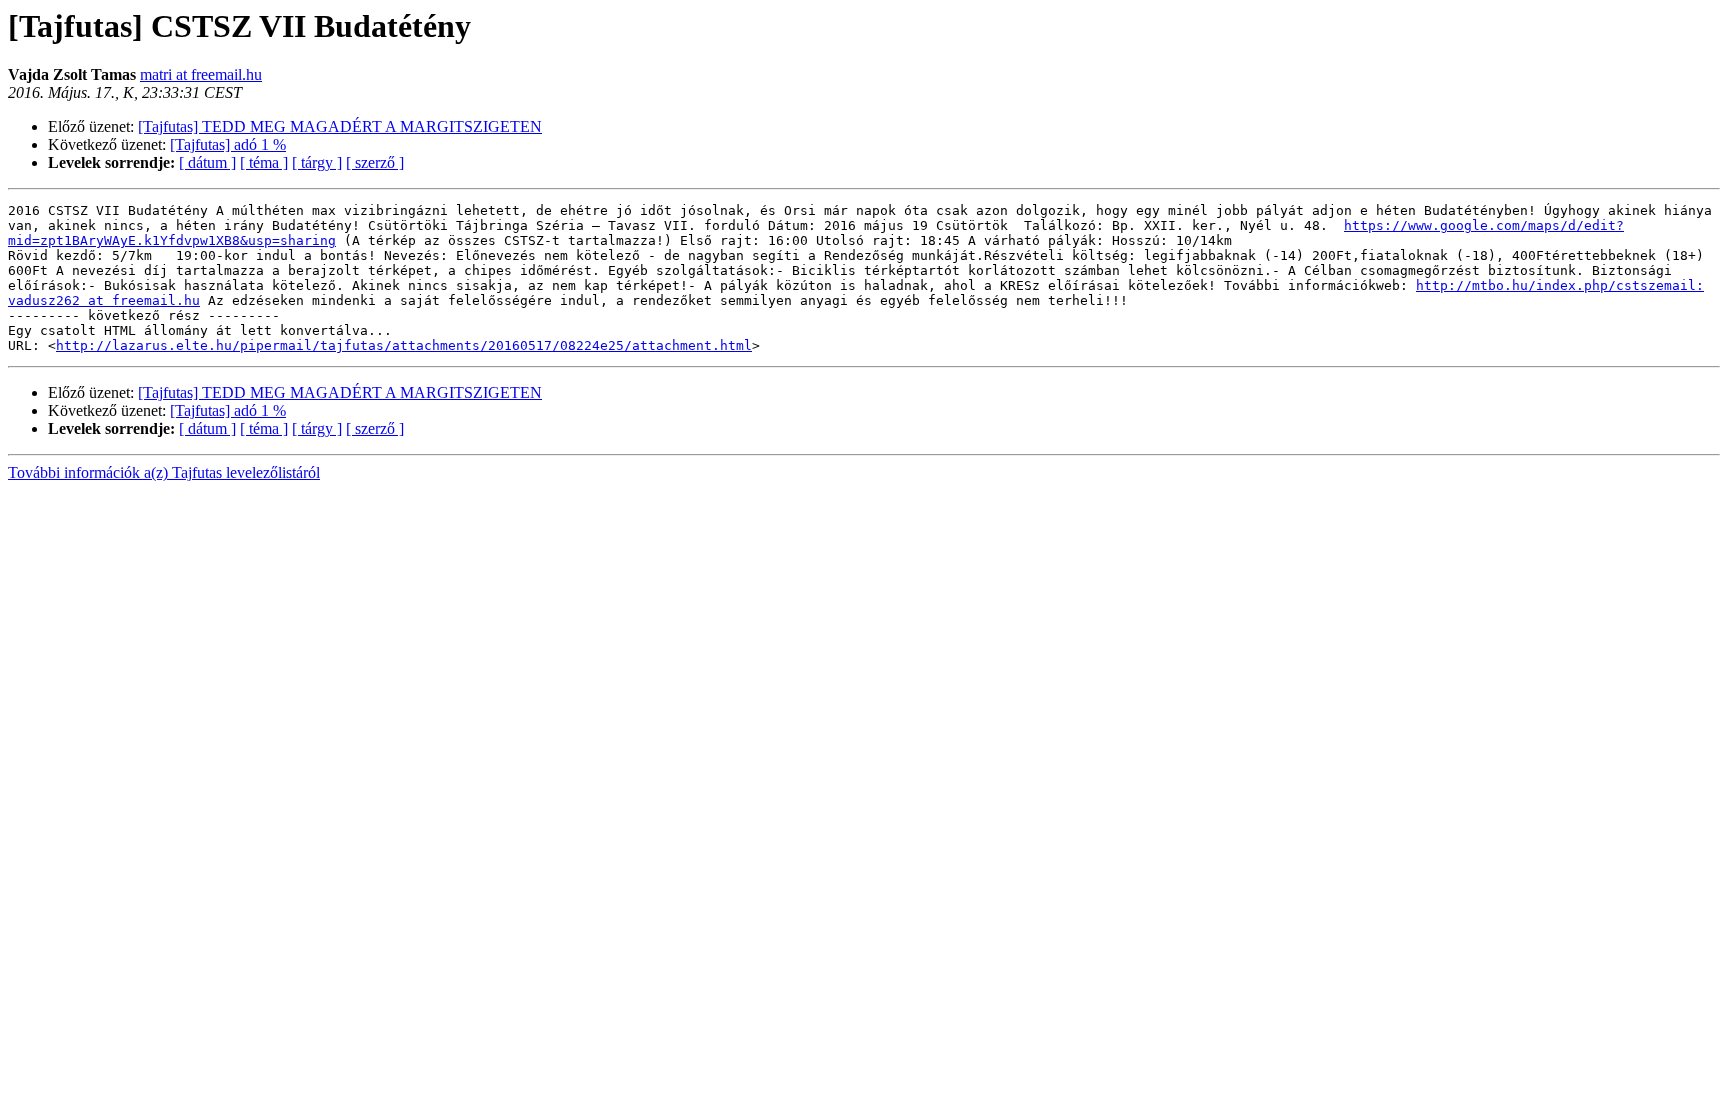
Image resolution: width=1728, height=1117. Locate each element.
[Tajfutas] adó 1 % (228, 144)
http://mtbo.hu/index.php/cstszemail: (1560, 285)
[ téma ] (264, 162)
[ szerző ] (375, 162)
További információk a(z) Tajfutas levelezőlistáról (164, 472)
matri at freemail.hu (201, 74)
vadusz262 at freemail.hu (104, 300)
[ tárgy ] (317, 162)
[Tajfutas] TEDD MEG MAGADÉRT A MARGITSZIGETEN (340, 126)
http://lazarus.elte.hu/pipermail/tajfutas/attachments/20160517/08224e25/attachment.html (404, 345)
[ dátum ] (207, 162)
